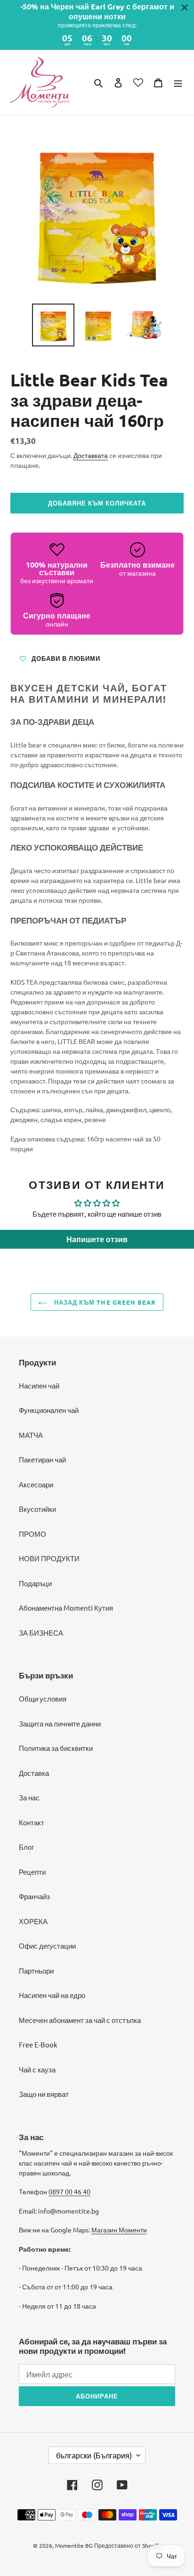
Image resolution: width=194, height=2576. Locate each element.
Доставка (34, 1773)
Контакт (32, 1822)
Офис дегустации (47, 1946)
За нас (29, 1797)
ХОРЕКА (33, 1921)
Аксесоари (36, 1484)
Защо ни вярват (44, 2094)
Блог (26, 1847)
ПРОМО (32, 1534)
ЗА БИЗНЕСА (41, 1633)
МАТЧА (31, 1435)
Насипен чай (39, 1385)
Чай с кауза (37, 2069)
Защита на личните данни (60, 1723)
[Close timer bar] (185, 8)
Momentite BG (74, 2545)
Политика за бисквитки (56, 1748)
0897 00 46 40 (69, 2191)
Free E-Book (38, 2044)
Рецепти (32, 1872)
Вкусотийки (37, 1509)
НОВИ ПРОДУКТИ (49, 1558)
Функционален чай (49, 1410)
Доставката (91, 455)
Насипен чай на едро (52, 1995)
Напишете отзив (97, 1239)
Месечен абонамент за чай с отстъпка (80, 2020)
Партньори (36, 1970)
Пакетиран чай (42, 1459)
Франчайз (34, 1896)
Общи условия (43, 1698)
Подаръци (35, 1583)
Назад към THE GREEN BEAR (104, 1302)
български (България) (94, 2455)
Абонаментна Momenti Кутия (66, 1608)
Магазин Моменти (119, 2230)
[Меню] (178, 82)
